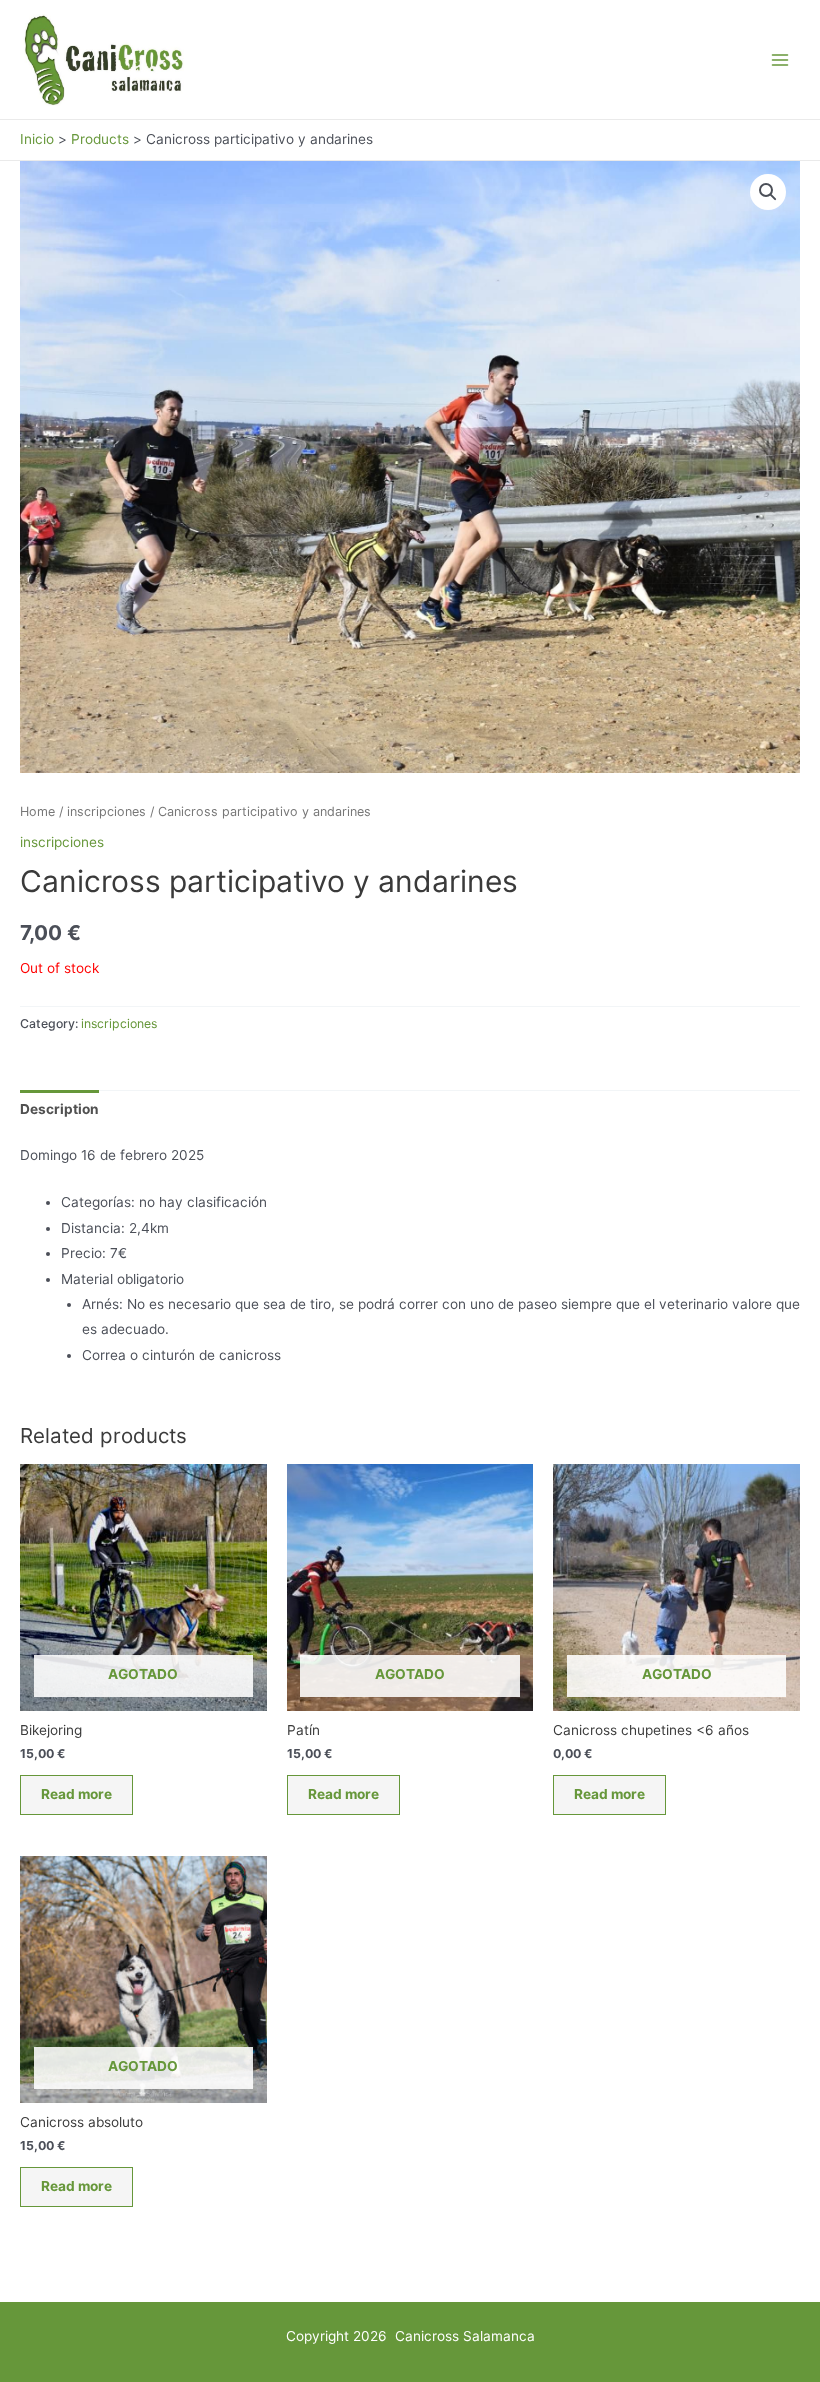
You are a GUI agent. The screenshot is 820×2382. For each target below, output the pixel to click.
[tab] (59, 1109)
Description (59, 1109)
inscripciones (106, 811)
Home (37, 811)
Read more (76, 1794)
